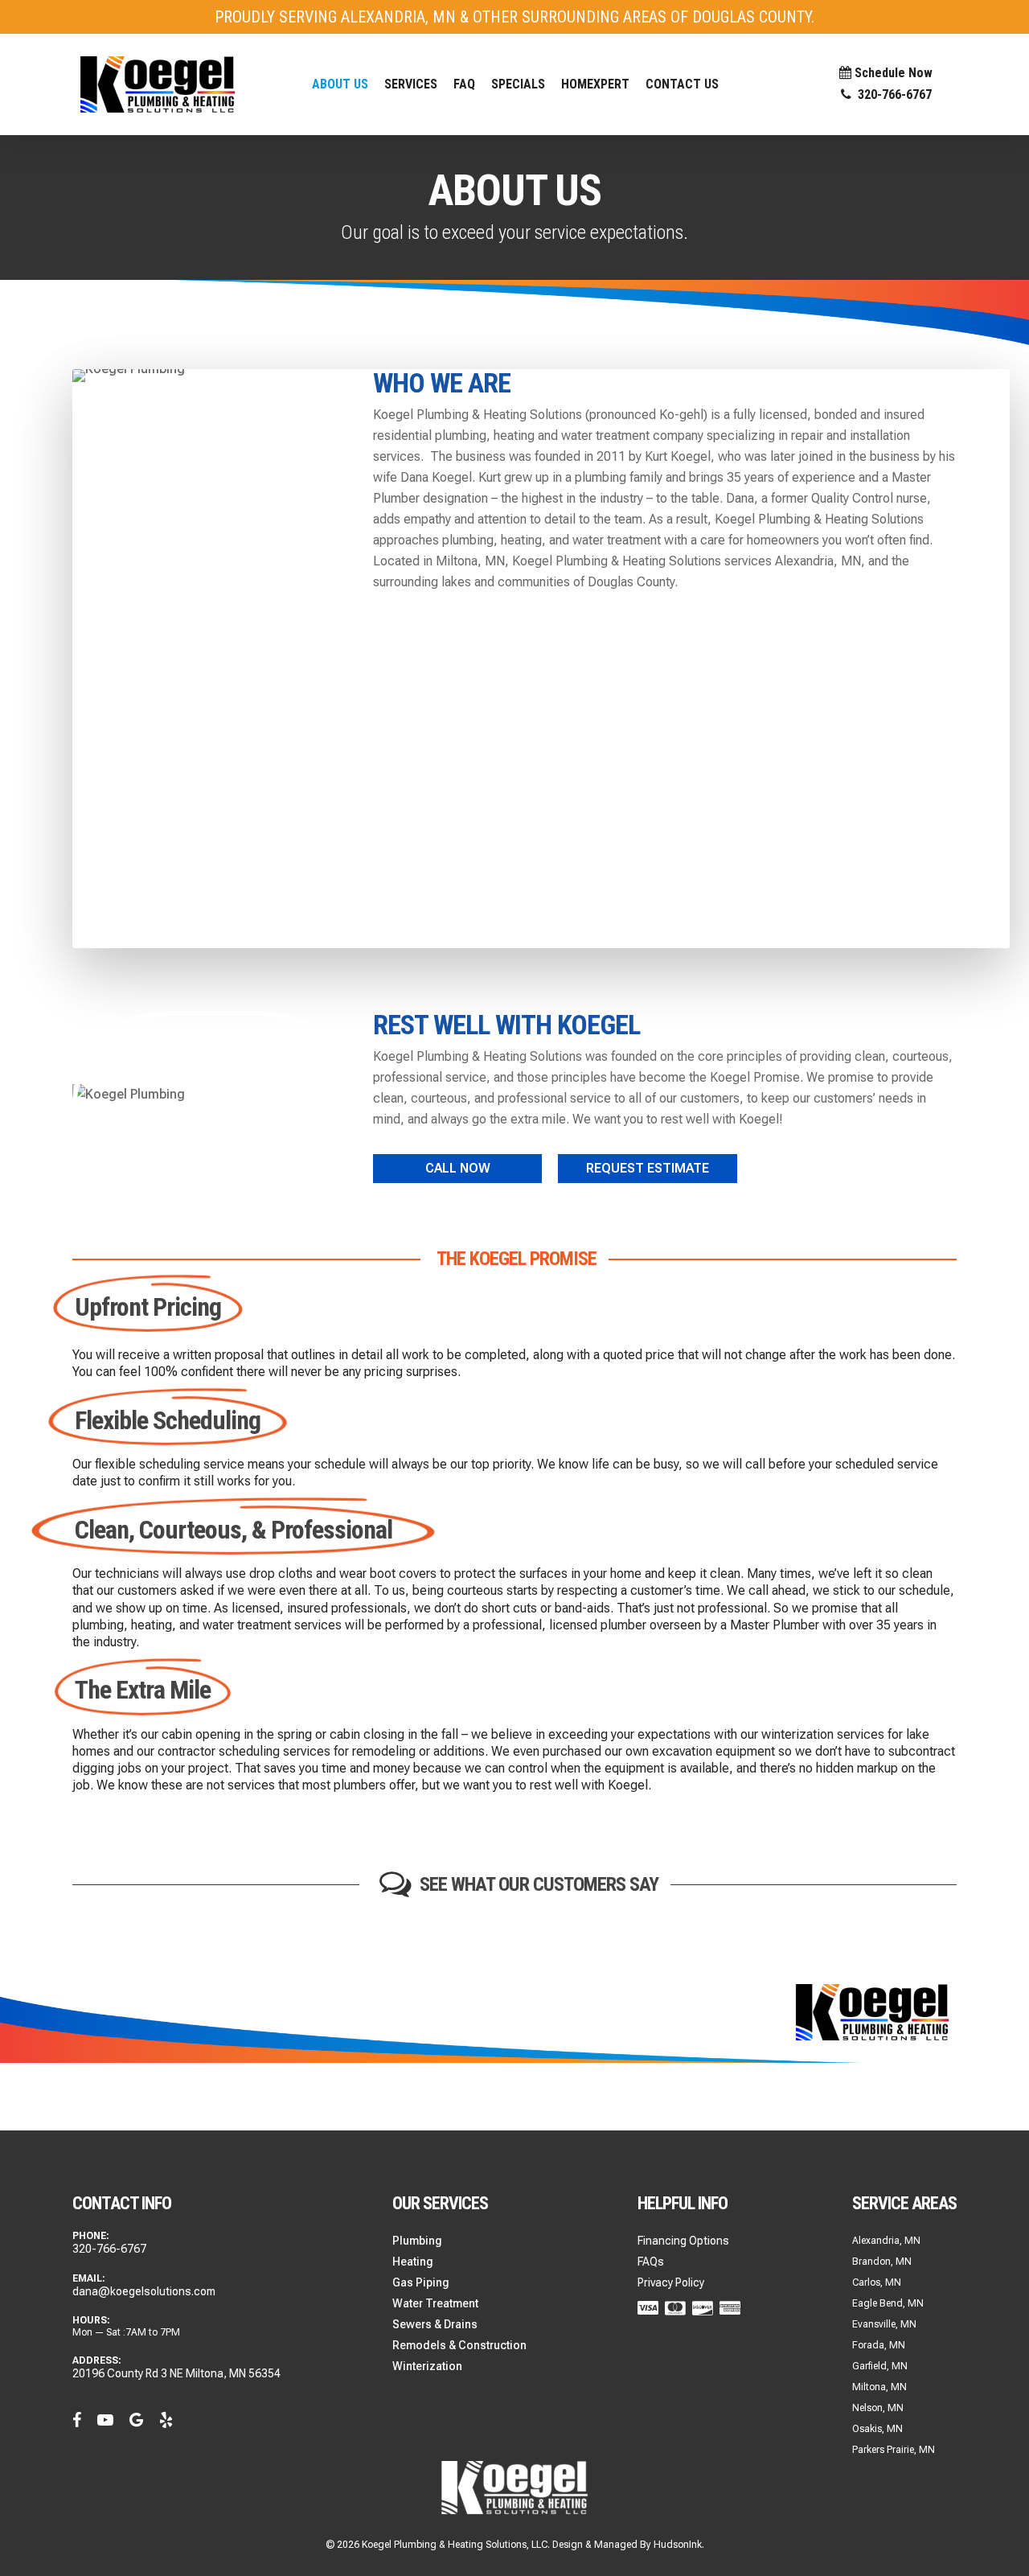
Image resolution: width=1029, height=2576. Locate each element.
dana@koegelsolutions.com (144, 2291)
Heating (413, 2262)
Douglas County (631, 582)
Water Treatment (435, 2303)
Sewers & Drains (435, 2324)
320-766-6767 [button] (892, 95)
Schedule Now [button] (892, 74)
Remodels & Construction (459, 2345)
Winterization (427, 2366)
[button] (411, 84)
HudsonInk (678, 2545)
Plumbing (417, 2241)
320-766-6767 (109, 2249)
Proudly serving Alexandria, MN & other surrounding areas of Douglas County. (514, 17)
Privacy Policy (671, 2282)
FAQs (651, 2262)
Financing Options (683, 2241)
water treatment (617, 540)
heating (521, 540)
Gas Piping (421, 2282)
